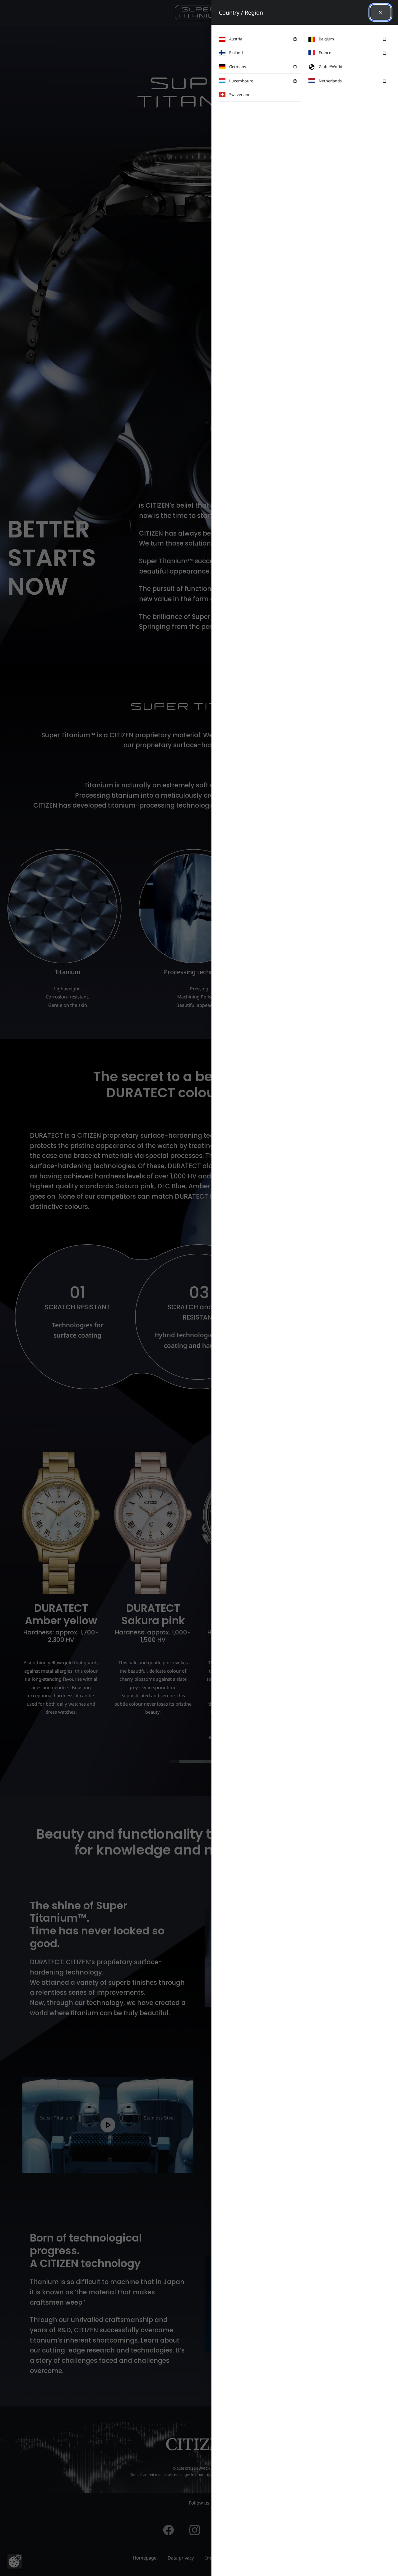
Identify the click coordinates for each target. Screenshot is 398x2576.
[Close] (380, 12)
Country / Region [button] (241, 12)
